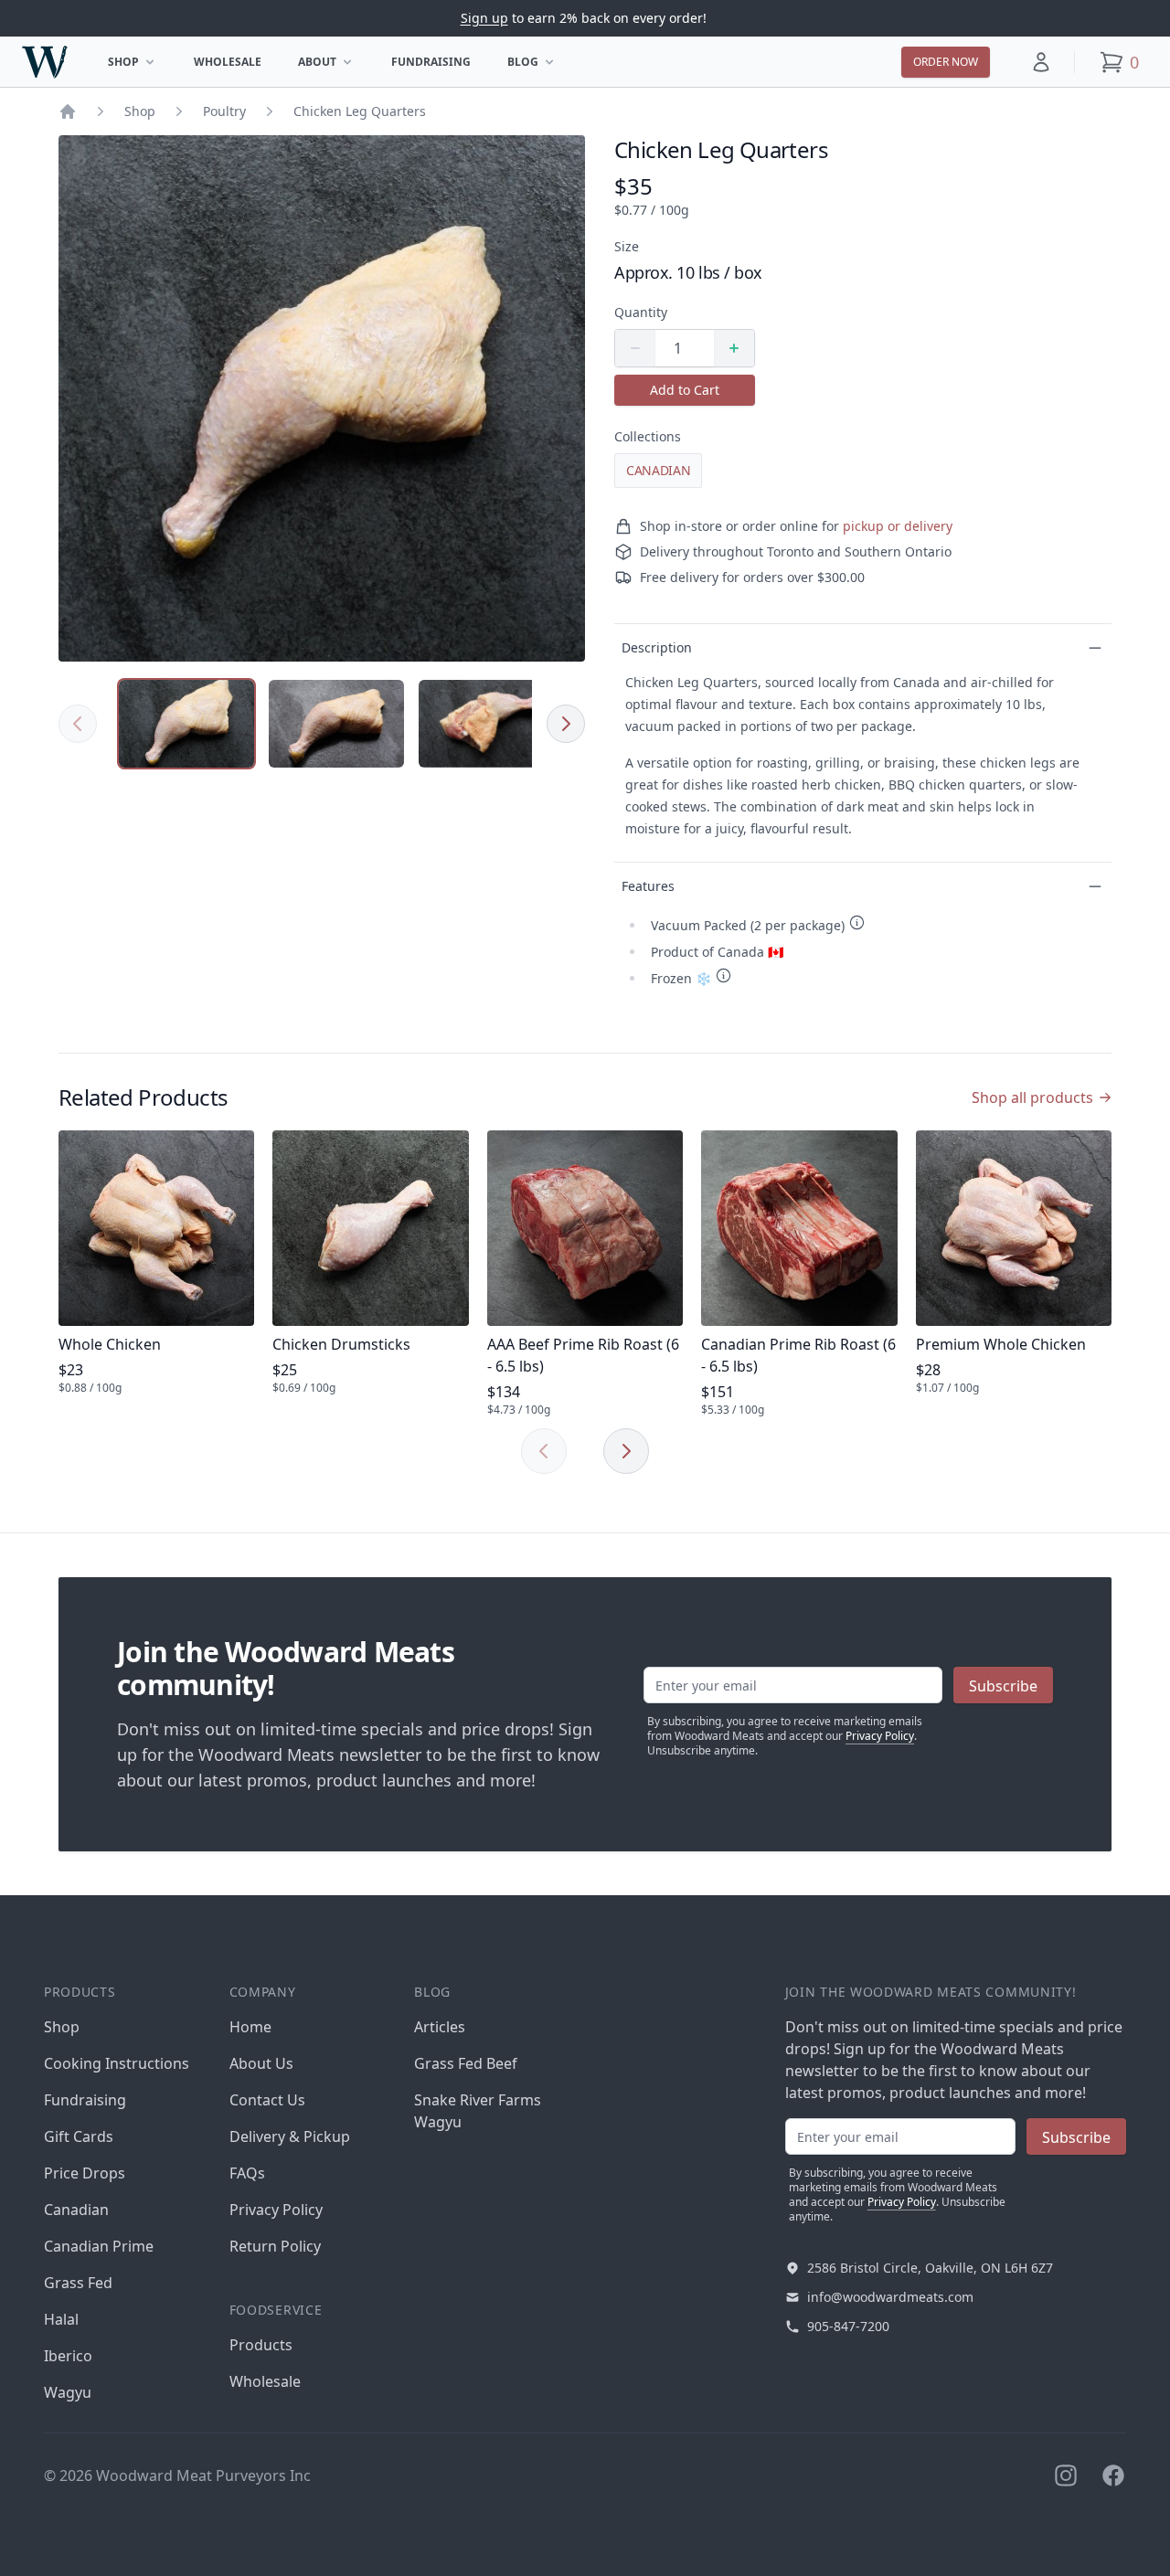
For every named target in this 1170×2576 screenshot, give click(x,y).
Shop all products (1032, 1097)
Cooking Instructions (117, 2063)
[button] (1041, 62)
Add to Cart (685, 390)
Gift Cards (79, 2136)
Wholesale (228, 62)
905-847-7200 (848, 2326)
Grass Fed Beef (466, 2063)
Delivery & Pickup (290, 2136)
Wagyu (68, 2392)
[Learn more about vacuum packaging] (857, 922)
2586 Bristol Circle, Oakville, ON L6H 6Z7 (930, 2268)
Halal (61, 2319)
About (331, 65)
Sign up (484, 18)
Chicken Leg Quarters (360, 111)
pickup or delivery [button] (898, 526)
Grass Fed (78, 2283)
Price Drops (85, 2173)
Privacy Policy (880, 1736)
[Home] (68, 111)
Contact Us (267, 2100)
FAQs (247, 2173)
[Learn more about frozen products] (723, 975)
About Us (261, 2063)
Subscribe (1003, 1686)
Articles (440, 2027)
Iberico (68, 2356)
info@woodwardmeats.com (890, 2297)
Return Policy (275, 2246)
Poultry (224, 111)
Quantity (641, 312)
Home (250, 2027)
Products (261, 2345)
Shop (138, 65)
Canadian (658, 470)
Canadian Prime (99, 2246)
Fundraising (431, 62)
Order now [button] (946, 62)
